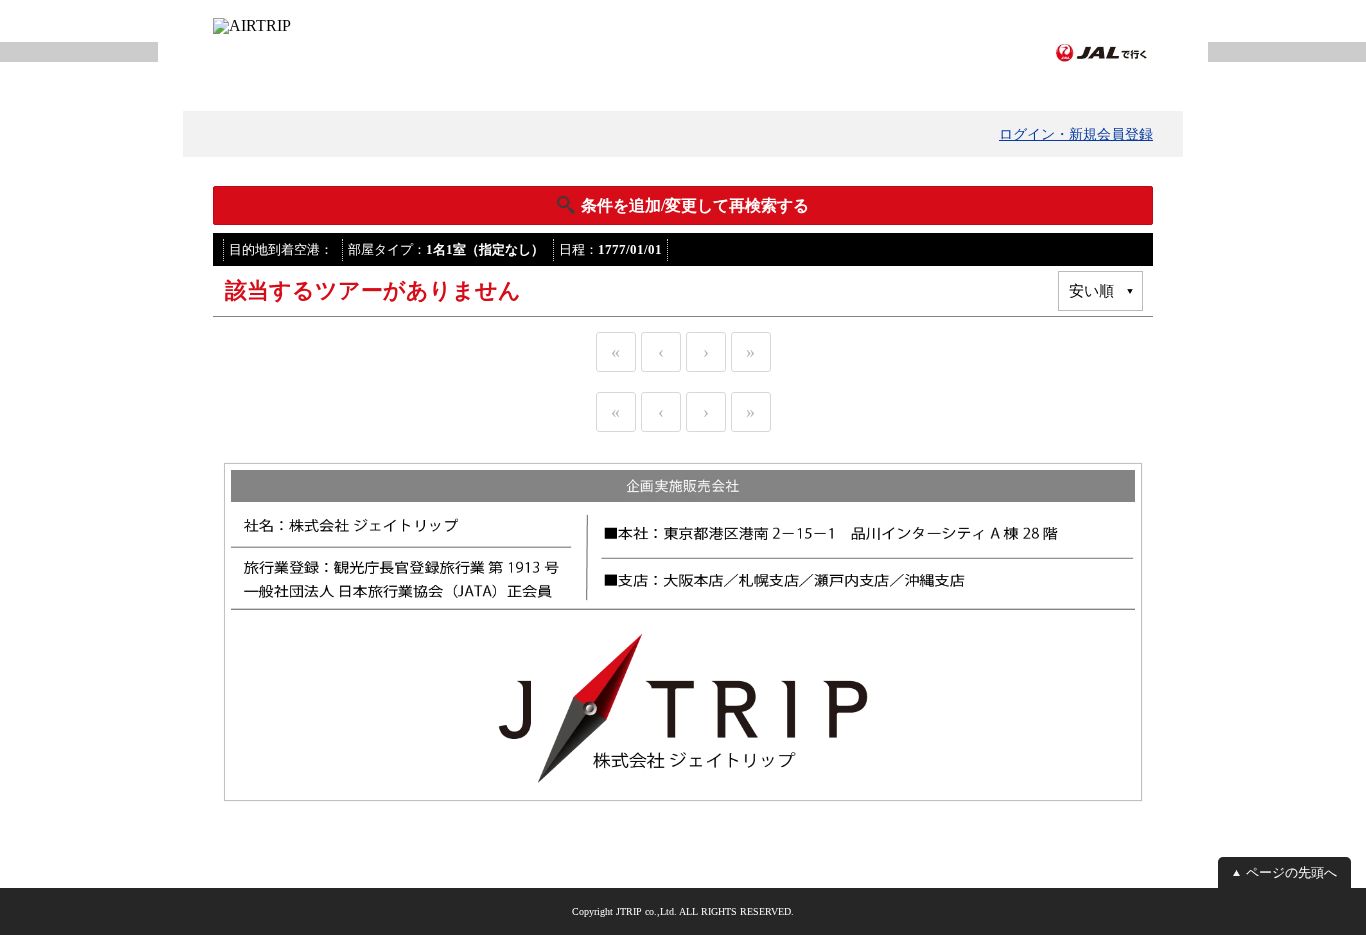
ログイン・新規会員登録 (1076, 134)
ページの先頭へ (1291, 872)
